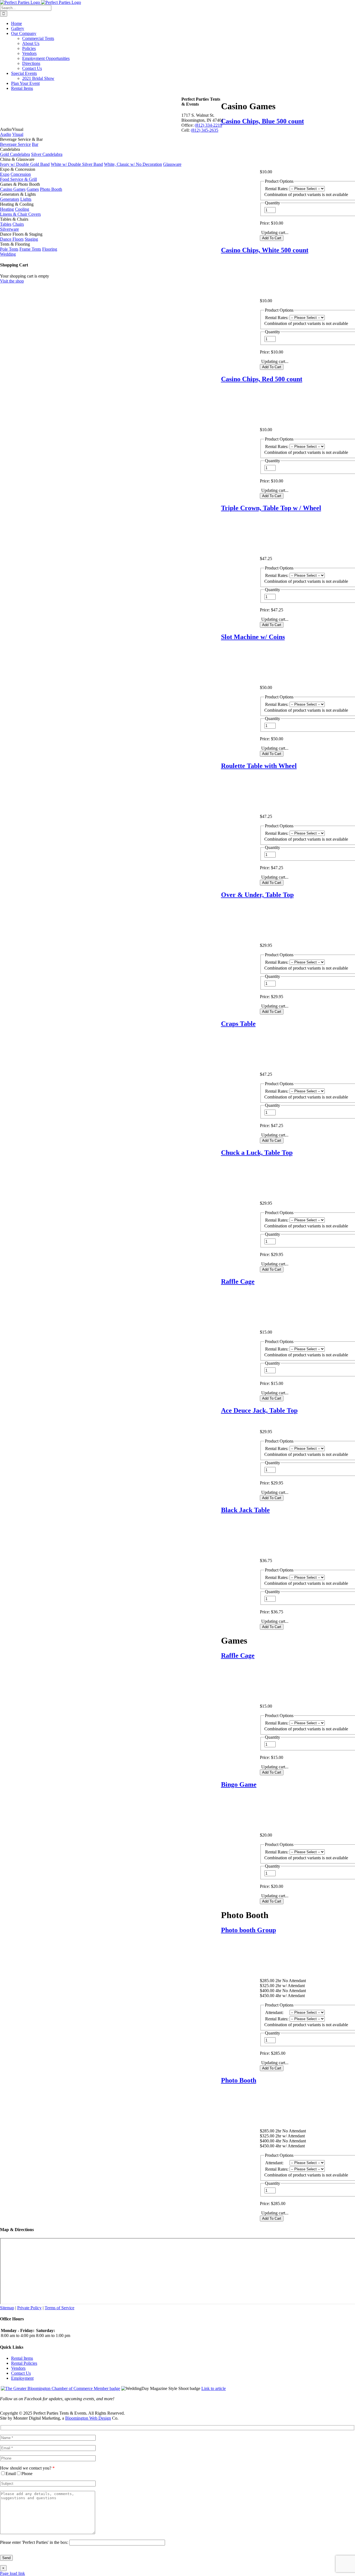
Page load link (12, 2573)
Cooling (22, 209)
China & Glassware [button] (17, 159)
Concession (21, 174)
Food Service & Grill (18, 179)
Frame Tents (30, 249)
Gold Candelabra (15, 154)
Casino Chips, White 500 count (265, 250)
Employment (22, 2378)
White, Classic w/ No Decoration (133, 164)
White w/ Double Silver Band (77, 164)
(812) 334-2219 (208, 125)
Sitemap (7, 2308)
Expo (5, 174)
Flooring (50, 249)
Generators (10, 199)
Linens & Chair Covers (20, 214)
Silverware (9, 229)
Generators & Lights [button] (18, 194)
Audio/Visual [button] (12, 129)
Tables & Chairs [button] (14, 219)
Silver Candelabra (47, 154)
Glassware (172, 164)
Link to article (214, 2388)
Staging (31, 239)
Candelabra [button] (10, 149)
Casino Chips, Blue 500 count (263, 121)
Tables (6, 224)
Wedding (8, 254)
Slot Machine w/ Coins (253, 637)
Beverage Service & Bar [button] (21, 139)
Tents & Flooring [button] (15, 244)
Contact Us (21, 2373)
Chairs (18, 224)
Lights (26, 199)
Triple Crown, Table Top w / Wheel (271, 508)
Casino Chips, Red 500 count (262, 379)
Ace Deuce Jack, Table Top (259, 1410)
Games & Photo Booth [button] (20, 184)
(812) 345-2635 (205, 130)
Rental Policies (24, 2363)
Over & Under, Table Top (257, 895)
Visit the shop (12, 281)
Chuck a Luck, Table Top (257, 1153)
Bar (35, 144)
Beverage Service (15, 144)
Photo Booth (239, 2080)
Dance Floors (12, 239)
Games (33, 189)
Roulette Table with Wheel (259, 766)
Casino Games (13, 189)
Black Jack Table (245, 1510)
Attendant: (274, 2012)
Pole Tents (9, 249)
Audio (6, 134)
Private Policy (29, 2308)
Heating (7, 209)
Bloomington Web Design (88, 2418)
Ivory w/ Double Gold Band (25, 164)
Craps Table (238, 1024)
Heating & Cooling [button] (17, 204)
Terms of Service (59, 2308)
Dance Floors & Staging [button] (21, 234)
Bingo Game (239, 1784)
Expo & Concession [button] (18, 169)
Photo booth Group (248, 1930)
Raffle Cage (238, 1281)
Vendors (18, 2368)
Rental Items (22, 2358)
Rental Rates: (277, 189)
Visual (18, 134)
